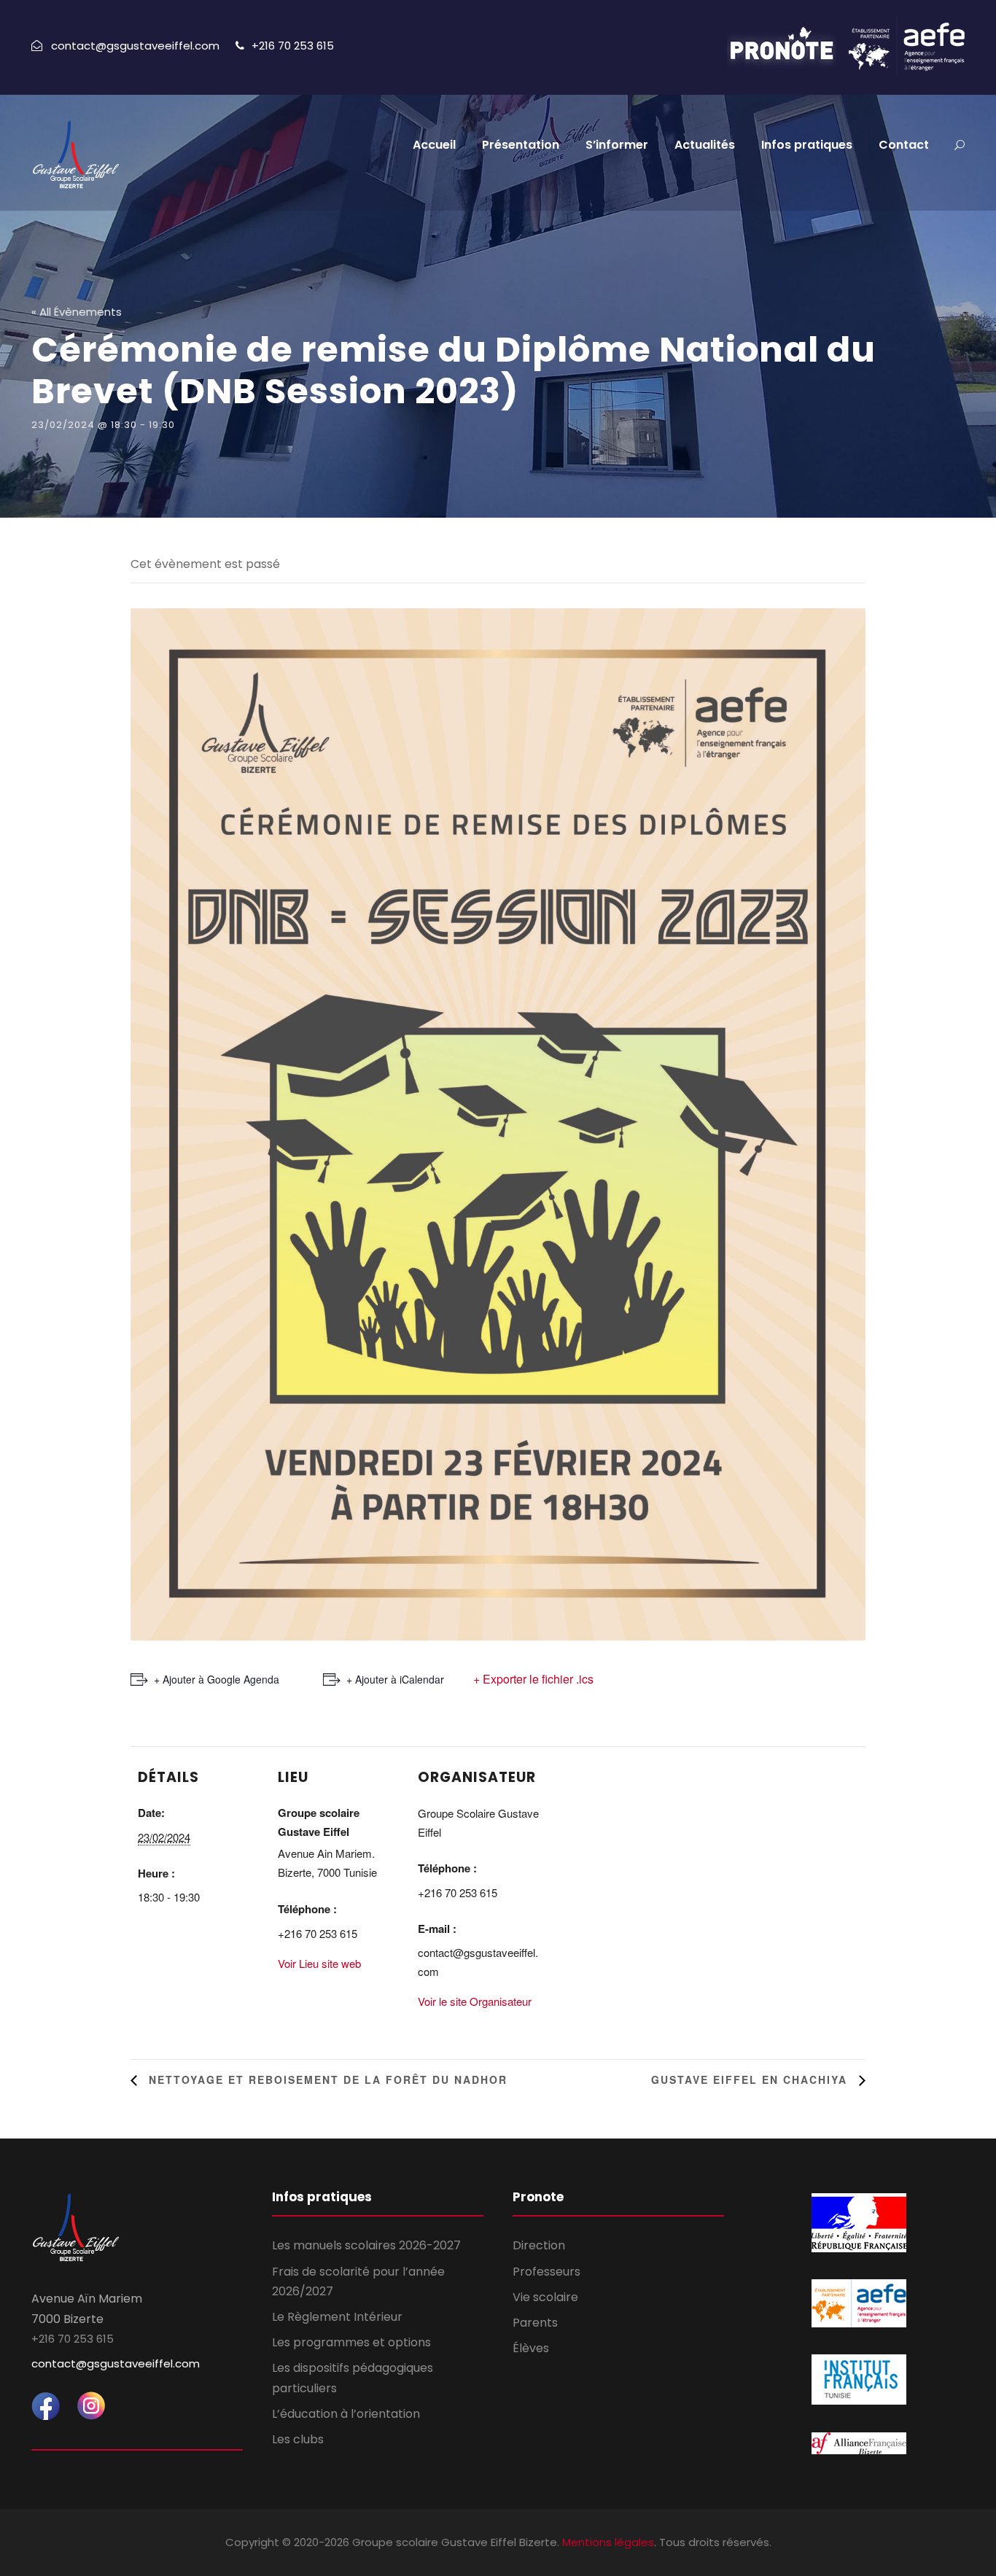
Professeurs (546, 2272)
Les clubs (298, 2439)
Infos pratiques (807, 145)
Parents (535, 2323)
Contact (904, 145)
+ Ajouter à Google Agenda (217, 1679)
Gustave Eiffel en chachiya (751, 2079)
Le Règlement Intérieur (337, 2317)
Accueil (434, 145)
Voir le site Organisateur (475, 2001)
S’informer (617, 145)
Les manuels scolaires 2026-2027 (366, 2245)
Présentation (521, 145)
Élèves (531, 2348)
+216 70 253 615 (293, 46)
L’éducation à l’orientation (346, 2414)
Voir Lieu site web (319, 1963)
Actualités (705, 145)
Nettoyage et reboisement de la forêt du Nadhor (326, 2079)
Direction (539, 2245)
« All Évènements (77, 312)
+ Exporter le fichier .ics (533, 1679)
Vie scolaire (545, 2297)
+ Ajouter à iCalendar (395, 1679)
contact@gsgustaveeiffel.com (116, 2363)
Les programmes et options (351, 2342)
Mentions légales (608, 2542)
